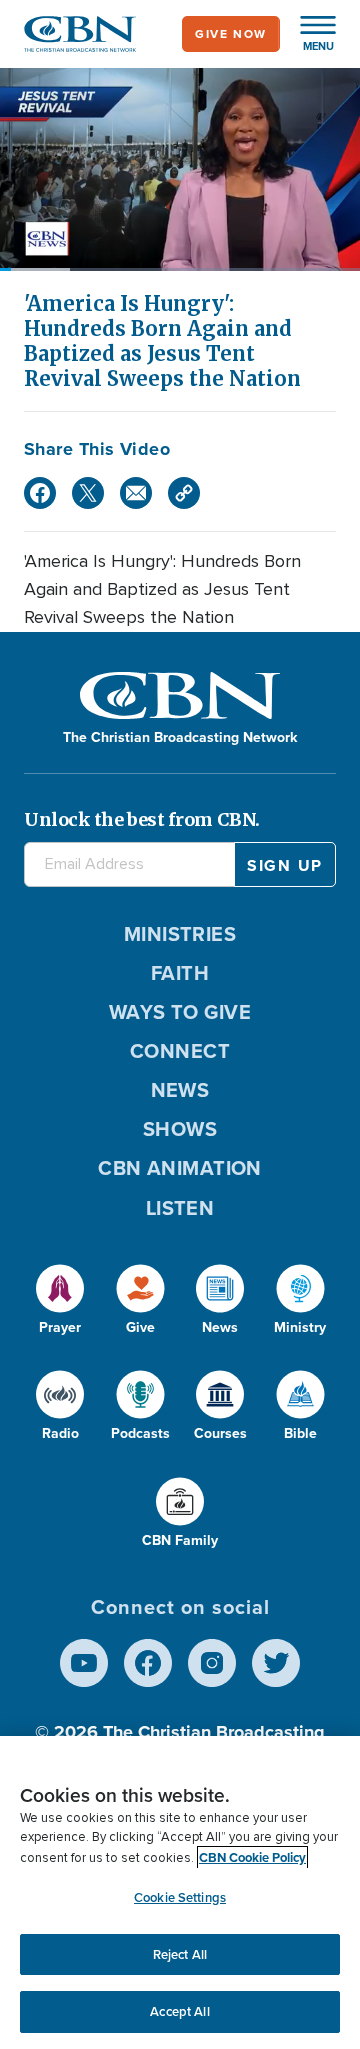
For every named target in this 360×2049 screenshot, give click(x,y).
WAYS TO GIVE (180, 1012)
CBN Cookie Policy (252, 1857)
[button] (308, 34)
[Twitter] (88, 493)
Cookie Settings (180, 1897)
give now (231, 34)
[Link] (184, 493)
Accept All (179, 2011)
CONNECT (180, 1051)
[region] (180, 1892)
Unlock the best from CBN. (142, 819)
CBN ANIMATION (180, 1168)
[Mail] (136, 493)
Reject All (180, 1954)
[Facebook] (40, 493)
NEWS (180, 1090)
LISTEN (180, 1208)
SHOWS (180, 1129)
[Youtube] (84, 1663)
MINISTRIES (180, 934)
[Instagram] (212, 1663)
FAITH (180, 973)
